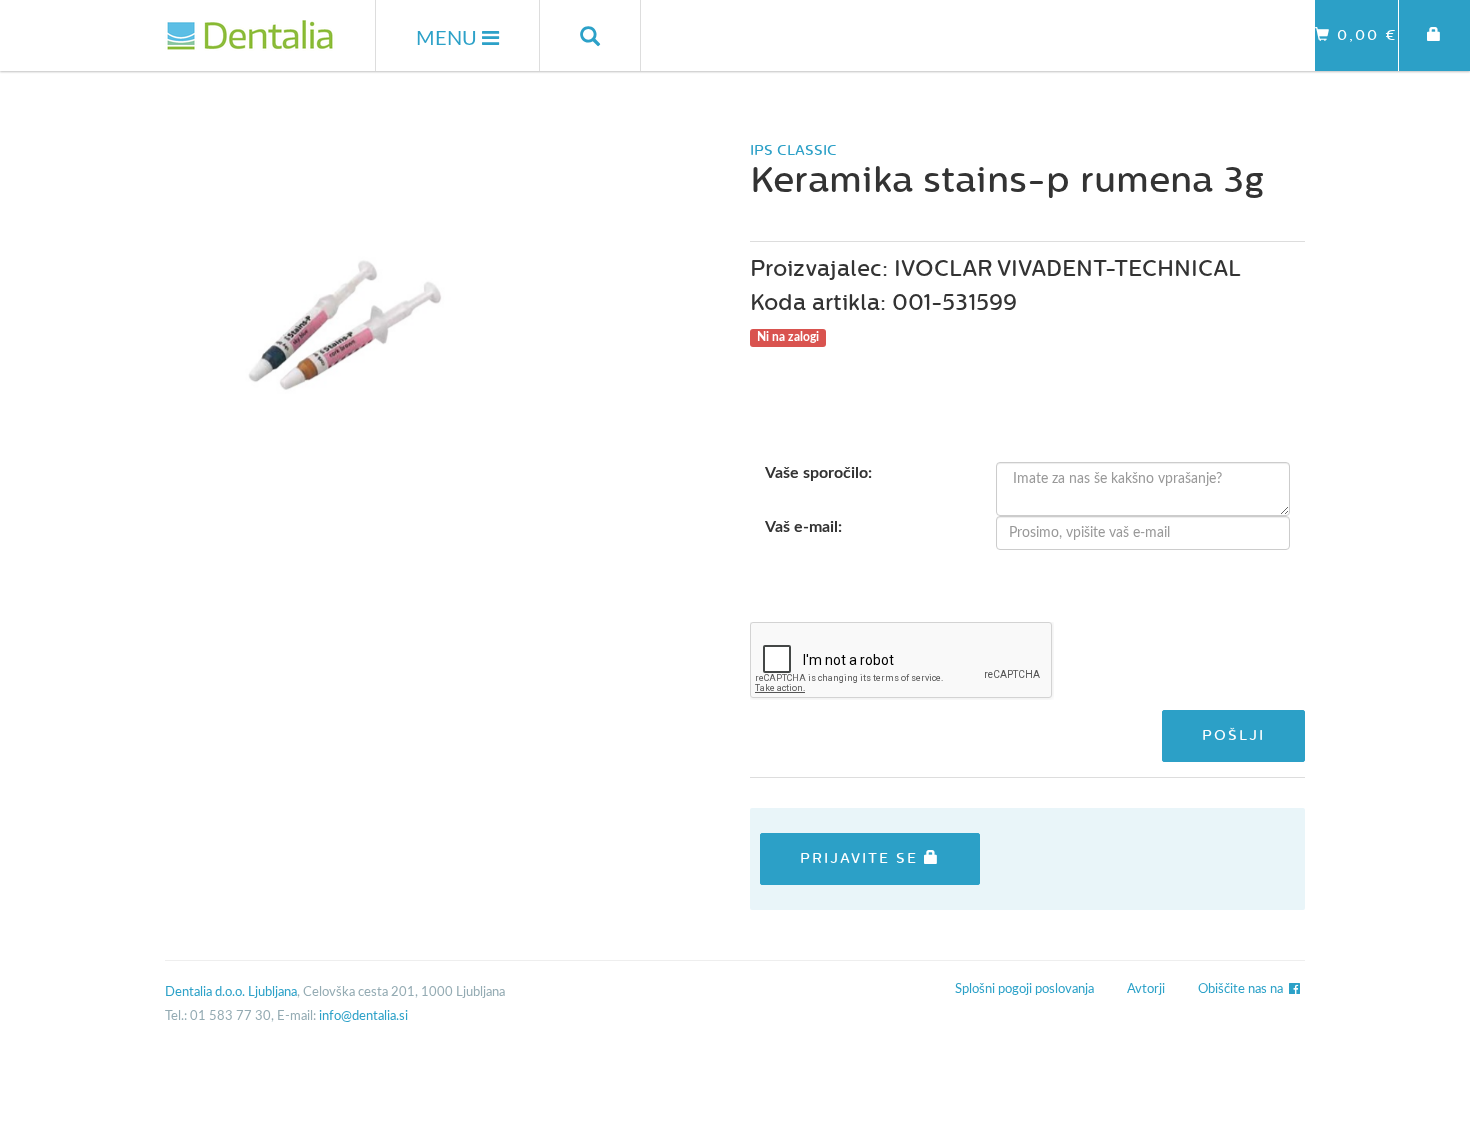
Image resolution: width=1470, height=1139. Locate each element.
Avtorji (1146, 989)
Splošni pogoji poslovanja (1024, 989)
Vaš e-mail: (803, 527)
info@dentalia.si (363, 1016)
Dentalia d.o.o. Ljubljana (231, 992)
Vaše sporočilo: (818, 473)
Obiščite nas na (1243, 989)
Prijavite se (862, 858)
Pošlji (1233, 735)
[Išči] (590, 35)
